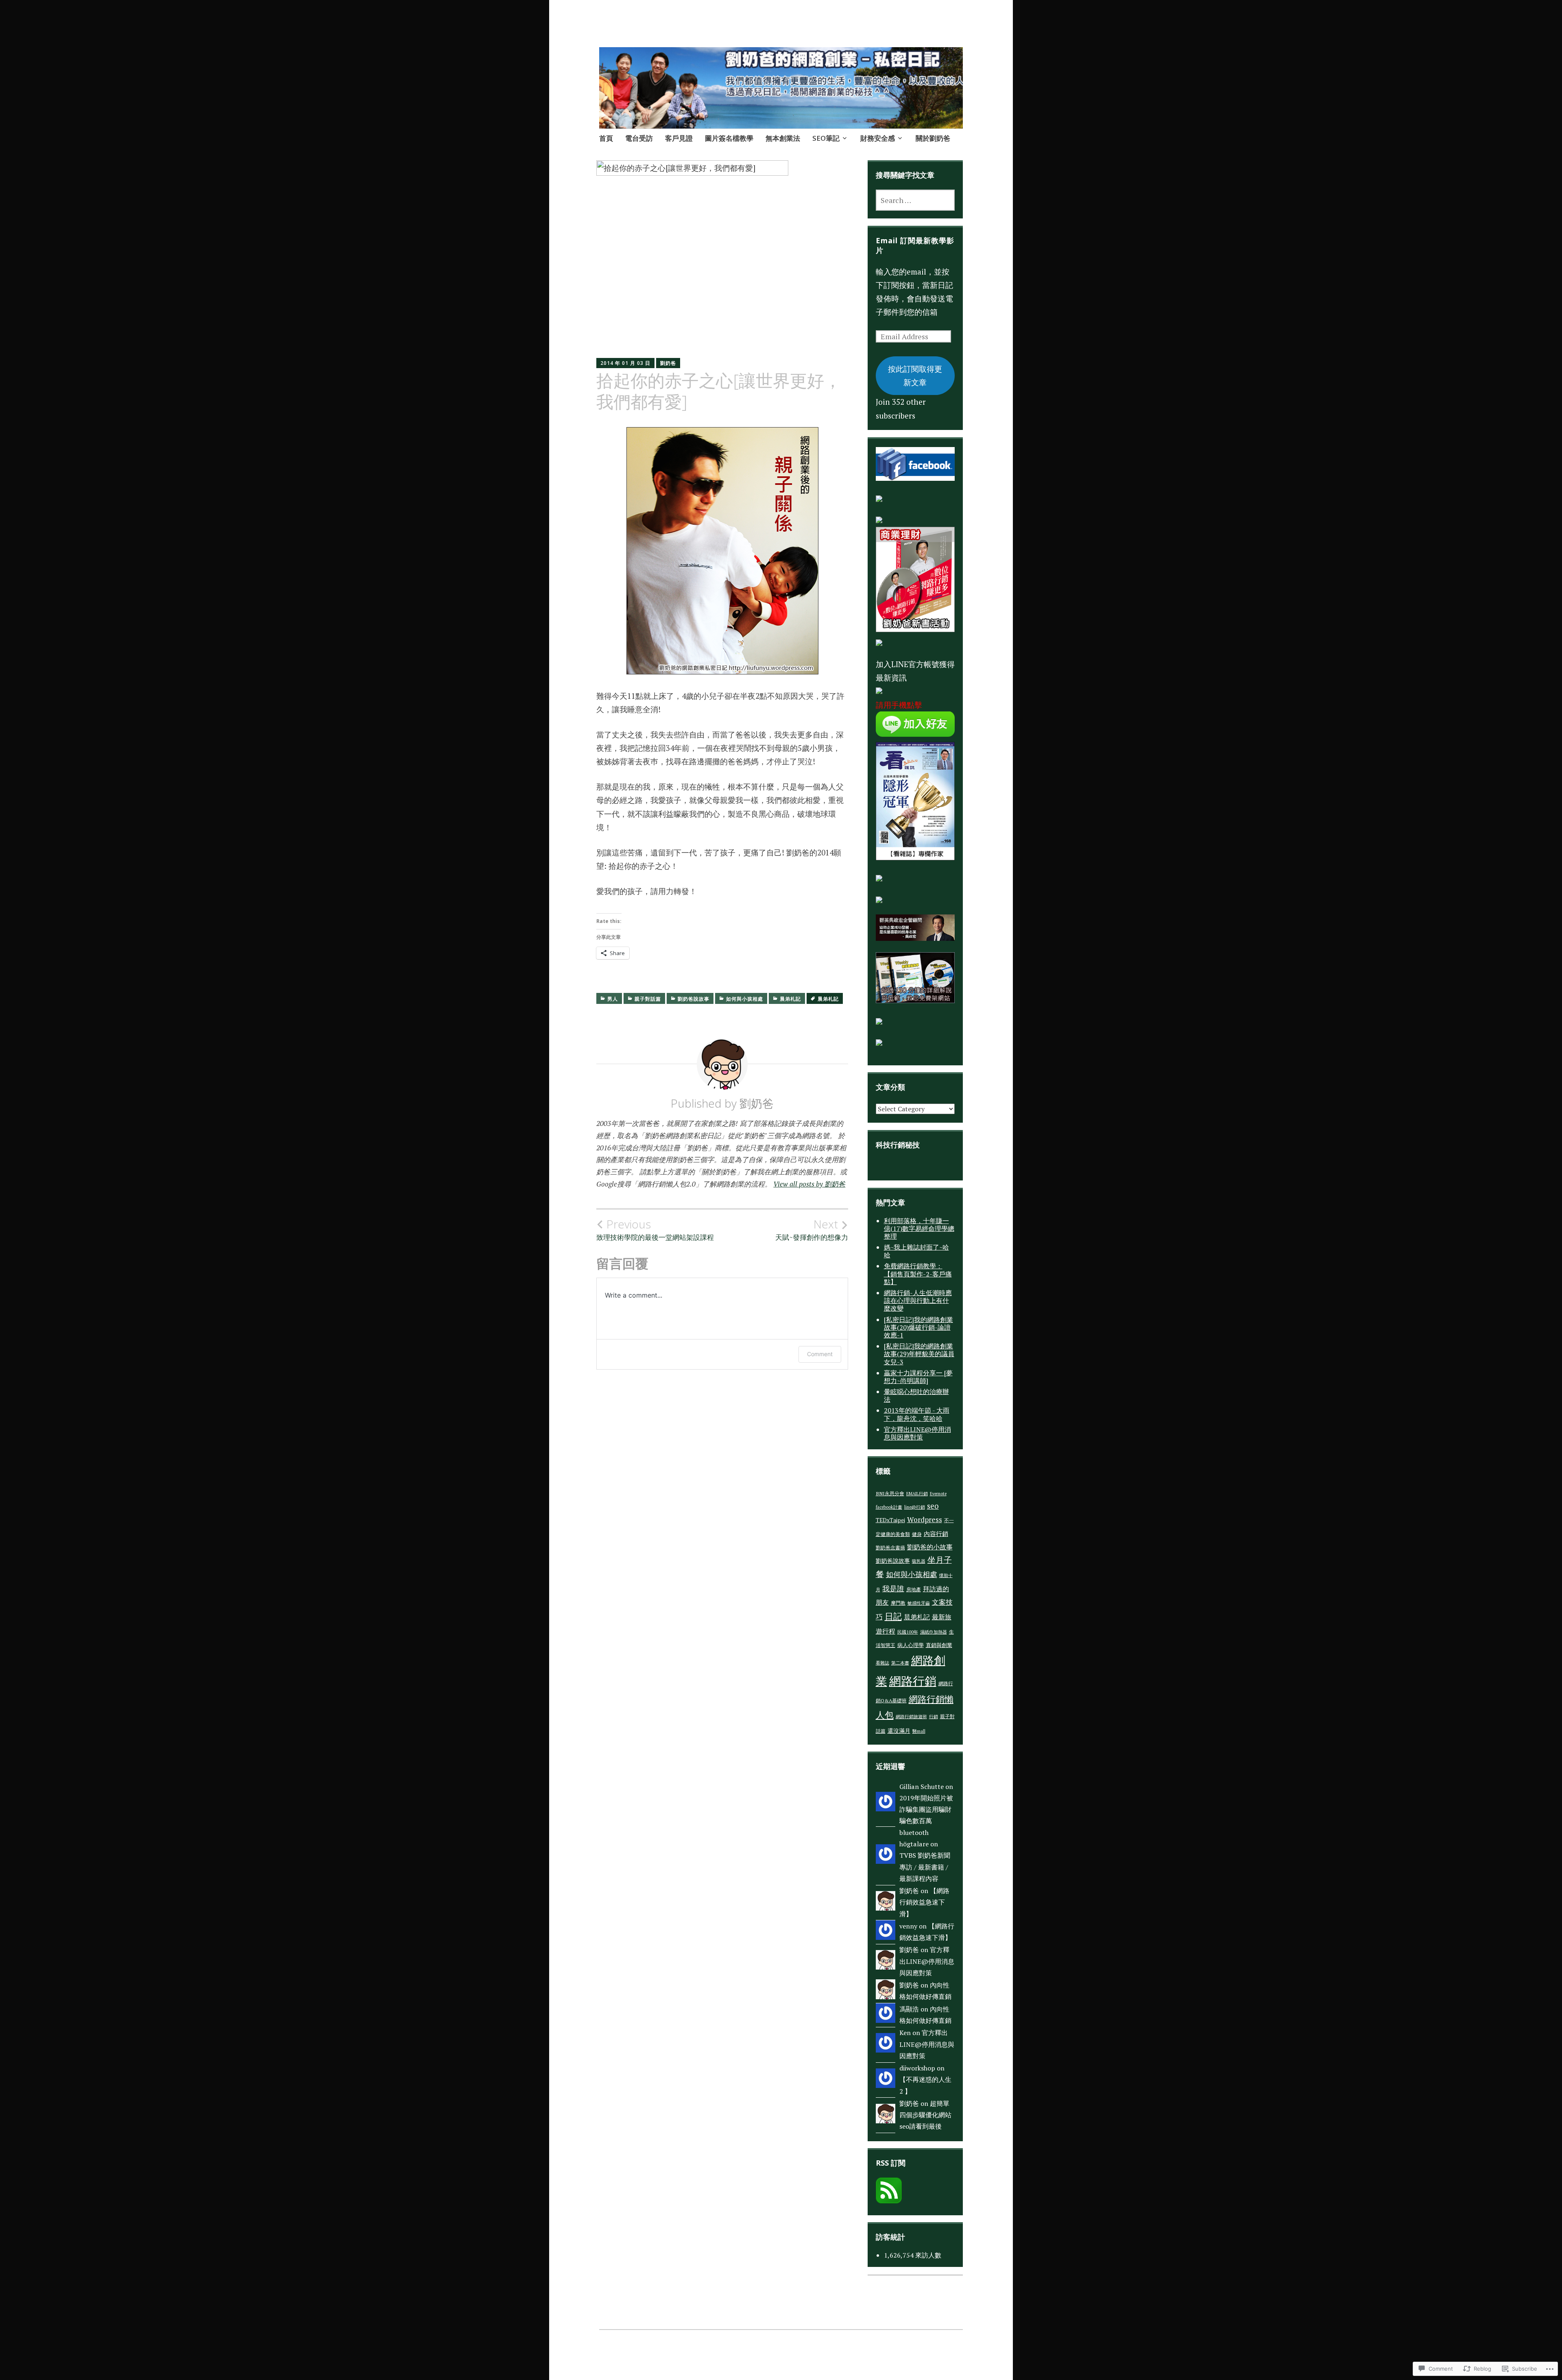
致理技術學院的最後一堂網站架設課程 (655, 1230)
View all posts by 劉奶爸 (809, 1184)
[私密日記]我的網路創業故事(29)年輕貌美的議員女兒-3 (919, 1354)
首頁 (606, 138)
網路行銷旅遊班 (911, 1717)
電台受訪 (639, 138)
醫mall (919, 1731)
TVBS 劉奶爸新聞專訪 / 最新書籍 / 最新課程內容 (925, 1867)
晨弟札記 (790, 999)
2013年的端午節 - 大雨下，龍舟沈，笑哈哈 (917, 1414)
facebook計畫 (889, 1507)
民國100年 (908, 1632)
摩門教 (898, 1603)
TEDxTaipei (890, 1520)
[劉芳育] (915, 478)
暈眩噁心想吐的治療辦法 (916, 1395)
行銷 (934, 1717)
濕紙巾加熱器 (934, 1632)
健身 (917, 1534)
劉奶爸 (668, 363)
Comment (820, 1354)
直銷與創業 (939, 1645)
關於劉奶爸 (933, 138)
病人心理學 (911, 1645)
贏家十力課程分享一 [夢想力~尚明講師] (918, 1377)
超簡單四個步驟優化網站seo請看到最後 (925, 2115)
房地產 (914, 1589)
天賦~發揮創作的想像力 (812, 1230)
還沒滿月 (899, 1731)
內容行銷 (936, 1534)
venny (908, 1926)
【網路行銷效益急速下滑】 (924, 1902)
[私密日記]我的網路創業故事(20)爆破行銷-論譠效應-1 (918, 1327)
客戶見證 (679, 138)
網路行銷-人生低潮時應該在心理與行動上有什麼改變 (918, 1300)
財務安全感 (878, 138)
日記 (893, 1616)
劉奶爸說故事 (694, 999)
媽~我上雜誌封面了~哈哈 (916, 1251)
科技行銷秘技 (898, 1145)
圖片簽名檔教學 (729, 138)
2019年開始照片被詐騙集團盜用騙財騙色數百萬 (926, 1810)
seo (933, 1506)
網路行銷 (913, 1681)
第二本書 (900, 1663)
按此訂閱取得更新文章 (915, 375)
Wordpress (925, 1519)
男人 (613, 999)
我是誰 (893, 1588)
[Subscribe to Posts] (889, 2200)
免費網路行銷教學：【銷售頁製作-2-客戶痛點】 (918, 1274)
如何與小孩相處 (745, 999)
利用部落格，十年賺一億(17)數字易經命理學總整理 (919, 1228)
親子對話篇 (648, 999)
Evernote (938, 1494)
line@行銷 (915, 1507)
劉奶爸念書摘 (890, 1547)
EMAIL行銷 (917, 1494)
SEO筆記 (826, 138)
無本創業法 (783, 138)
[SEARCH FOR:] (915, 200)
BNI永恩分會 (890, 1493)
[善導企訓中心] (879, 1043)
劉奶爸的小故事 (930, 1547)
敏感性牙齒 (919, 1603)
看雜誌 (882, 1663)
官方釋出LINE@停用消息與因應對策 (917, 1433)
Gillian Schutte (922, 1787)
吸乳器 (919, 1561)
